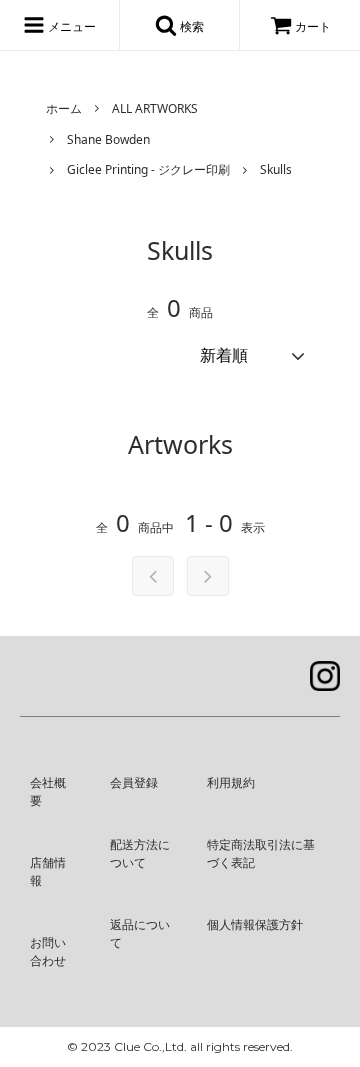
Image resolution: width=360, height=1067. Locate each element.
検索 (190, 26)
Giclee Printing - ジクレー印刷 (148, 169)
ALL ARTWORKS (155, 108)
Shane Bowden (108, 139)
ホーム (64, 108)
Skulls (276, 169)
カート (313, 26)
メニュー (70, 26)
